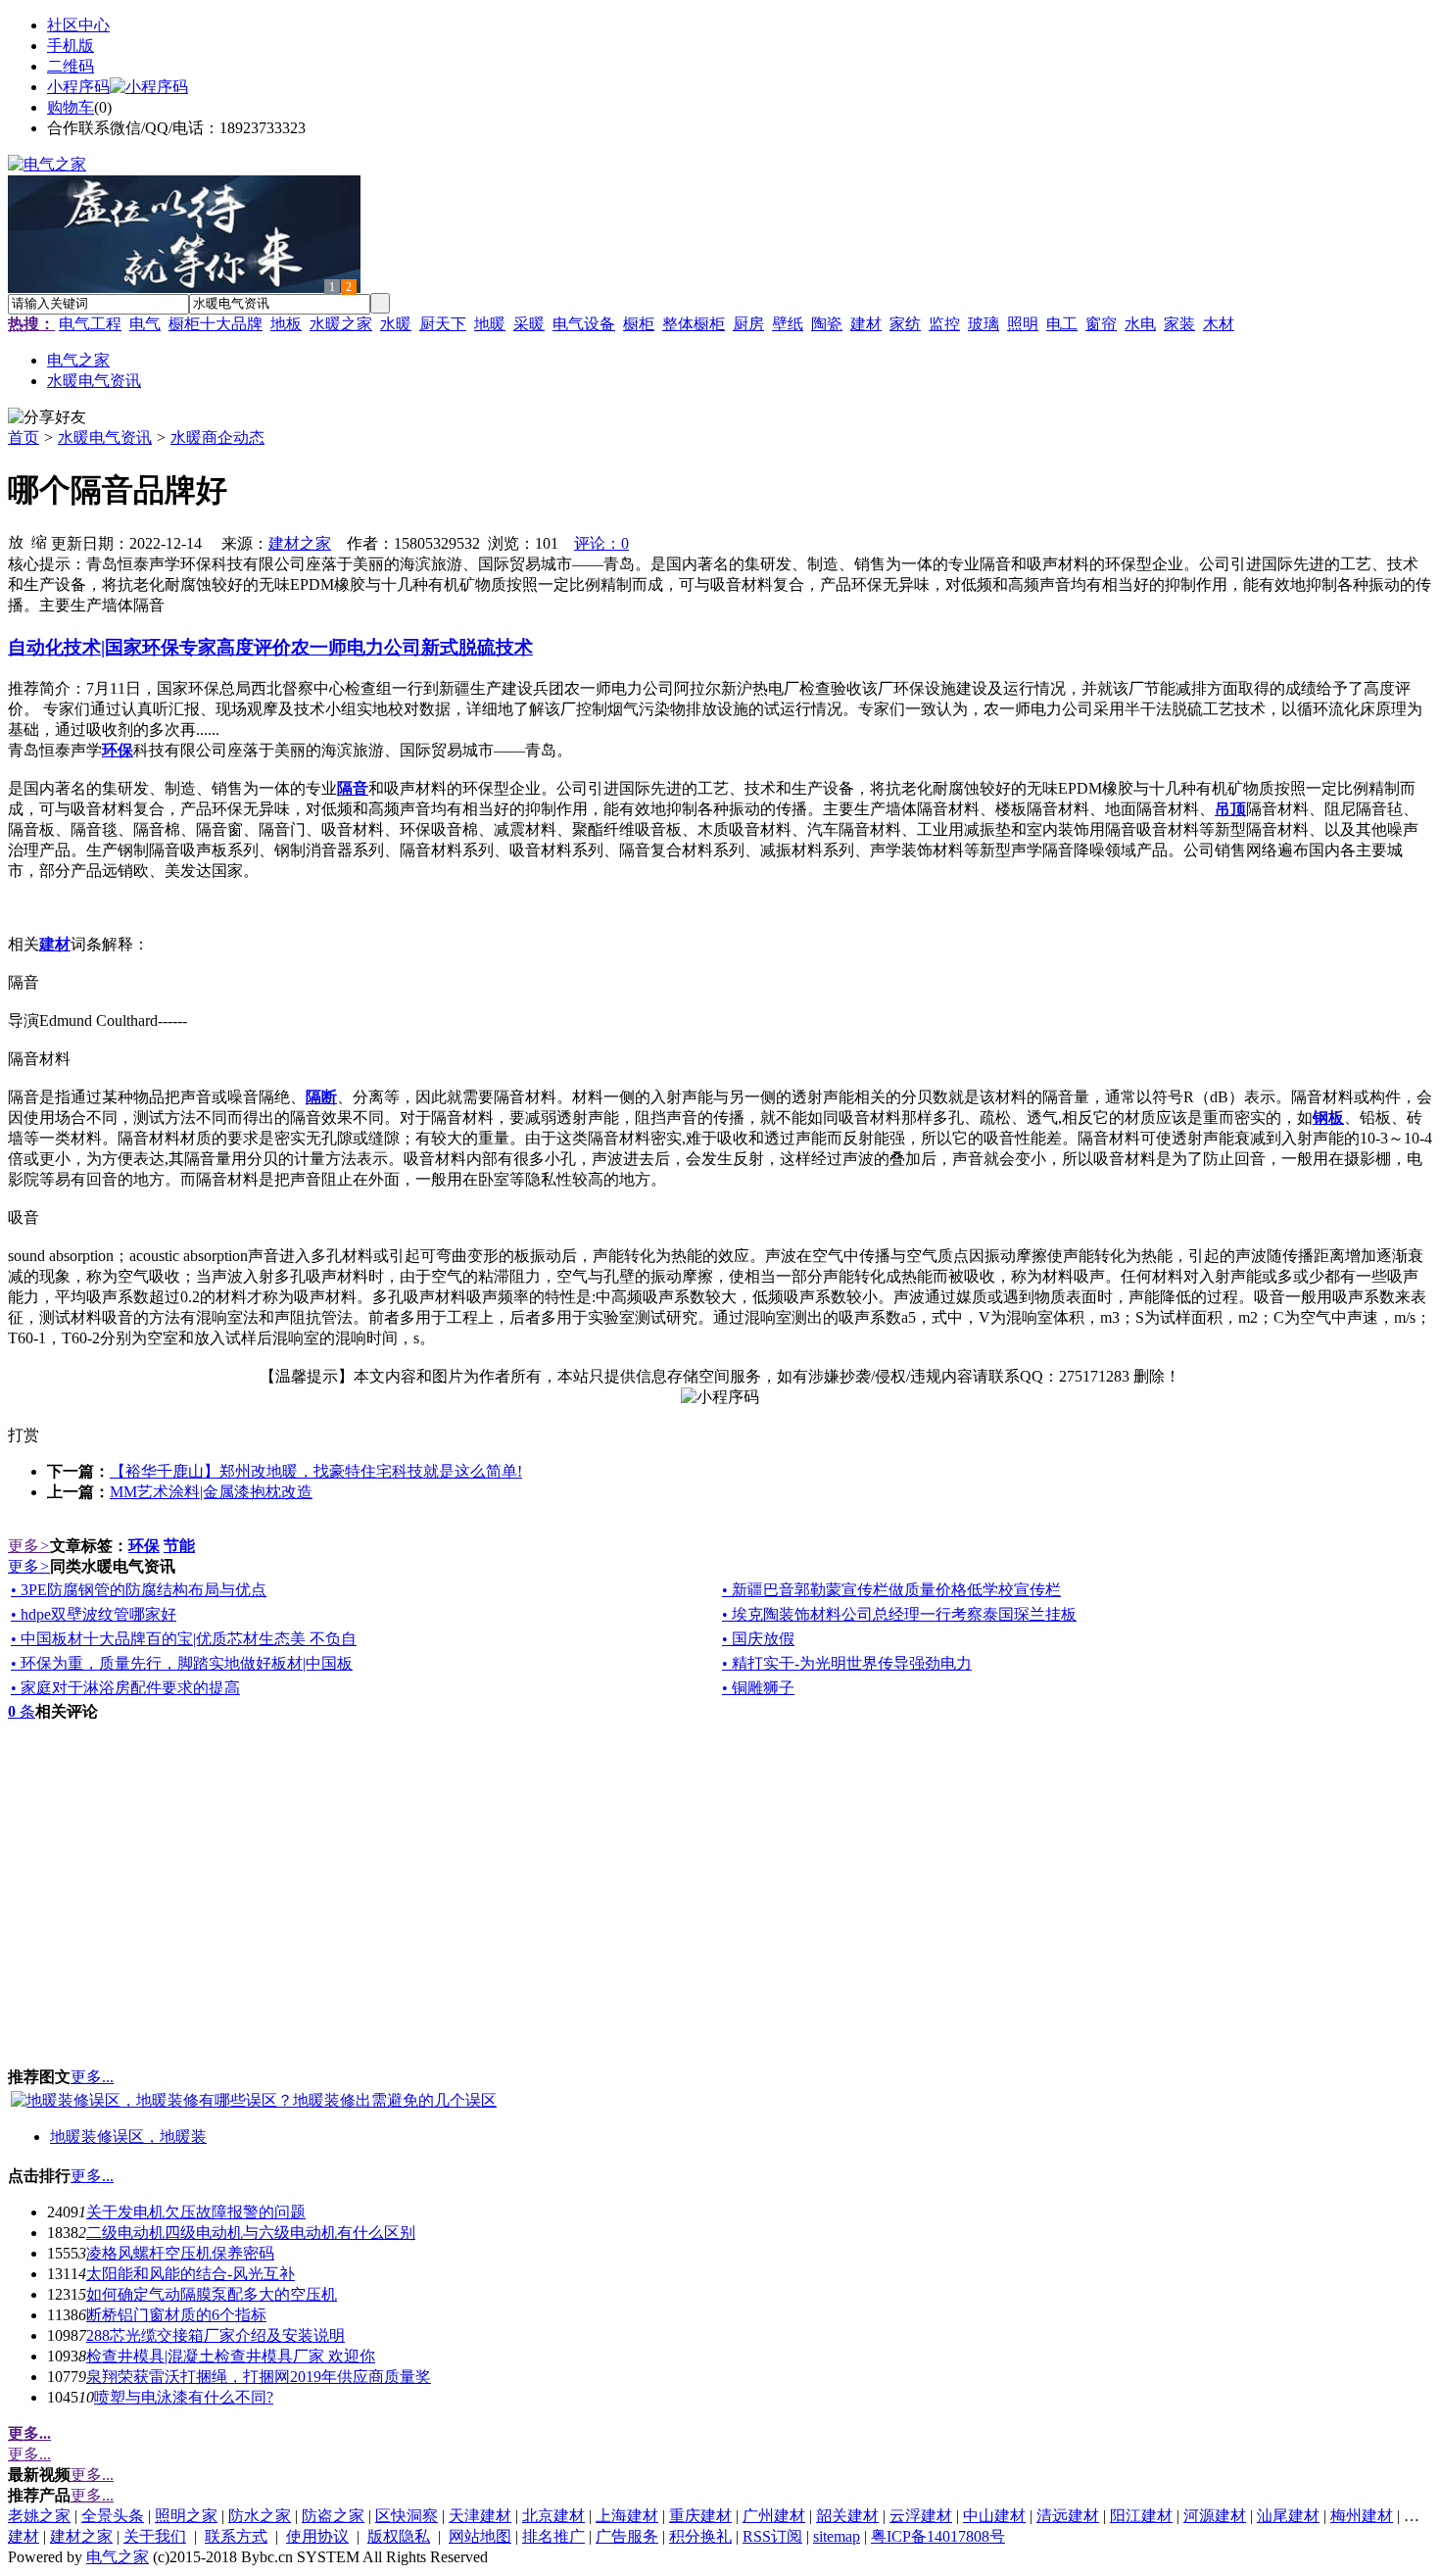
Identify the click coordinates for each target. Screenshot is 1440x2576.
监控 (944, 324)
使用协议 (317, 2536)
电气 (145, 324)
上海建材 (627, 2516)
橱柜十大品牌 (216, 324)
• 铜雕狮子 (758, 1688)
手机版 (71, 46)
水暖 (396, 324)
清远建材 (1068, 2516)
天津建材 (480, 2516)
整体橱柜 (694, 324)
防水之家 (260, 2516)
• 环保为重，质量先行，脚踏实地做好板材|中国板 (182, 1663)
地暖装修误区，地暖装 (128, 2137)
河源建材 (1215, 2516)
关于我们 (155, 2536)
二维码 (71, 66)
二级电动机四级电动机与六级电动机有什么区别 (251, 2233)
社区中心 (78, 25)
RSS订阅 (772, 2536)
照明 (1023, 324)
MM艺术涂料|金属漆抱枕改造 (211, 1492)
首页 (24, 437)
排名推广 (553, 2536)
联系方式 (236, 2536)
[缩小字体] (39, 541)
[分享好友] (47, 418)
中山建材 (994, 2516)
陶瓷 (827, 324)
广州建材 (774, 2516)
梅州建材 (1362, 2516)
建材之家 (300, 543)
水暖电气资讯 (105, 437)
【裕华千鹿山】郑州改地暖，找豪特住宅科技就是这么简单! (316, 1471)
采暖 (529, 324)
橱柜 (639, 324)
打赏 (24, 1435)
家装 (1179, 324)
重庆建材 (700, 2516)
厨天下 (443, 324)
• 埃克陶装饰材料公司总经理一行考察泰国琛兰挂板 (899, 1614)
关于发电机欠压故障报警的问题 (196, 2212)
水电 (1140, 324)
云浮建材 (921, 2516)
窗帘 (1101, 324)
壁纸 (788, 324)
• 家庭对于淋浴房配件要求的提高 (125, 1688)
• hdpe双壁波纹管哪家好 (94, 1614)
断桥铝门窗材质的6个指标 (176, 2315)
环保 (144, 1546)
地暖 (490, 324)
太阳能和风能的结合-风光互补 (191, 2274)
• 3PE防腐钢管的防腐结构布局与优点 (139, 1590)
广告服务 (627, 2536)
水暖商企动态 (217, 437)
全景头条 (113, 2516)
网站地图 (480, 2536)
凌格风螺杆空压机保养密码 (180, 2253)
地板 (286, 324)
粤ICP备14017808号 (938, 2536)
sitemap (837, 2536)
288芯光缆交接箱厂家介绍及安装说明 (216, 2335)
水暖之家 (341, 324)
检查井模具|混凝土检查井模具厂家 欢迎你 (231, 2356)
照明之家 (186, 2516)
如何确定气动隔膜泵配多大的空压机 (212, 2294)
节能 (179, 1546)
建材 (866, 324)
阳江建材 (1141, 2516)
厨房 (748, 324)
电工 (1062, 324)
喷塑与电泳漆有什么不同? (184, 2397)
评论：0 (601, 543)
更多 (29, 1546)
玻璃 (984, 324)
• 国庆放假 (758, 1639)
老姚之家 (39, 2516)
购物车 (71, 107)
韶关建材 (847, 2516)
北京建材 (553, 2516)
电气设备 (584, 324)
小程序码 (78, 87)
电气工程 (90, 324)
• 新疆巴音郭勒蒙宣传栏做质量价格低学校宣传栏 (891, 1590)
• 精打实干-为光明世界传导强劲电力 (847, 1663)
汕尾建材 (1288, 2516)
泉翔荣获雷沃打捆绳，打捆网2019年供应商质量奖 (259, 2377)
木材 (1219, 324)
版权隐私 (399, 2536)
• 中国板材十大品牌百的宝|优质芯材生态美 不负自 (184, 1639)
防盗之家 (333, 2516)
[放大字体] (16, 541)
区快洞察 (407, 2516)
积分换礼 (700, 2536)
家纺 (905, 324)
